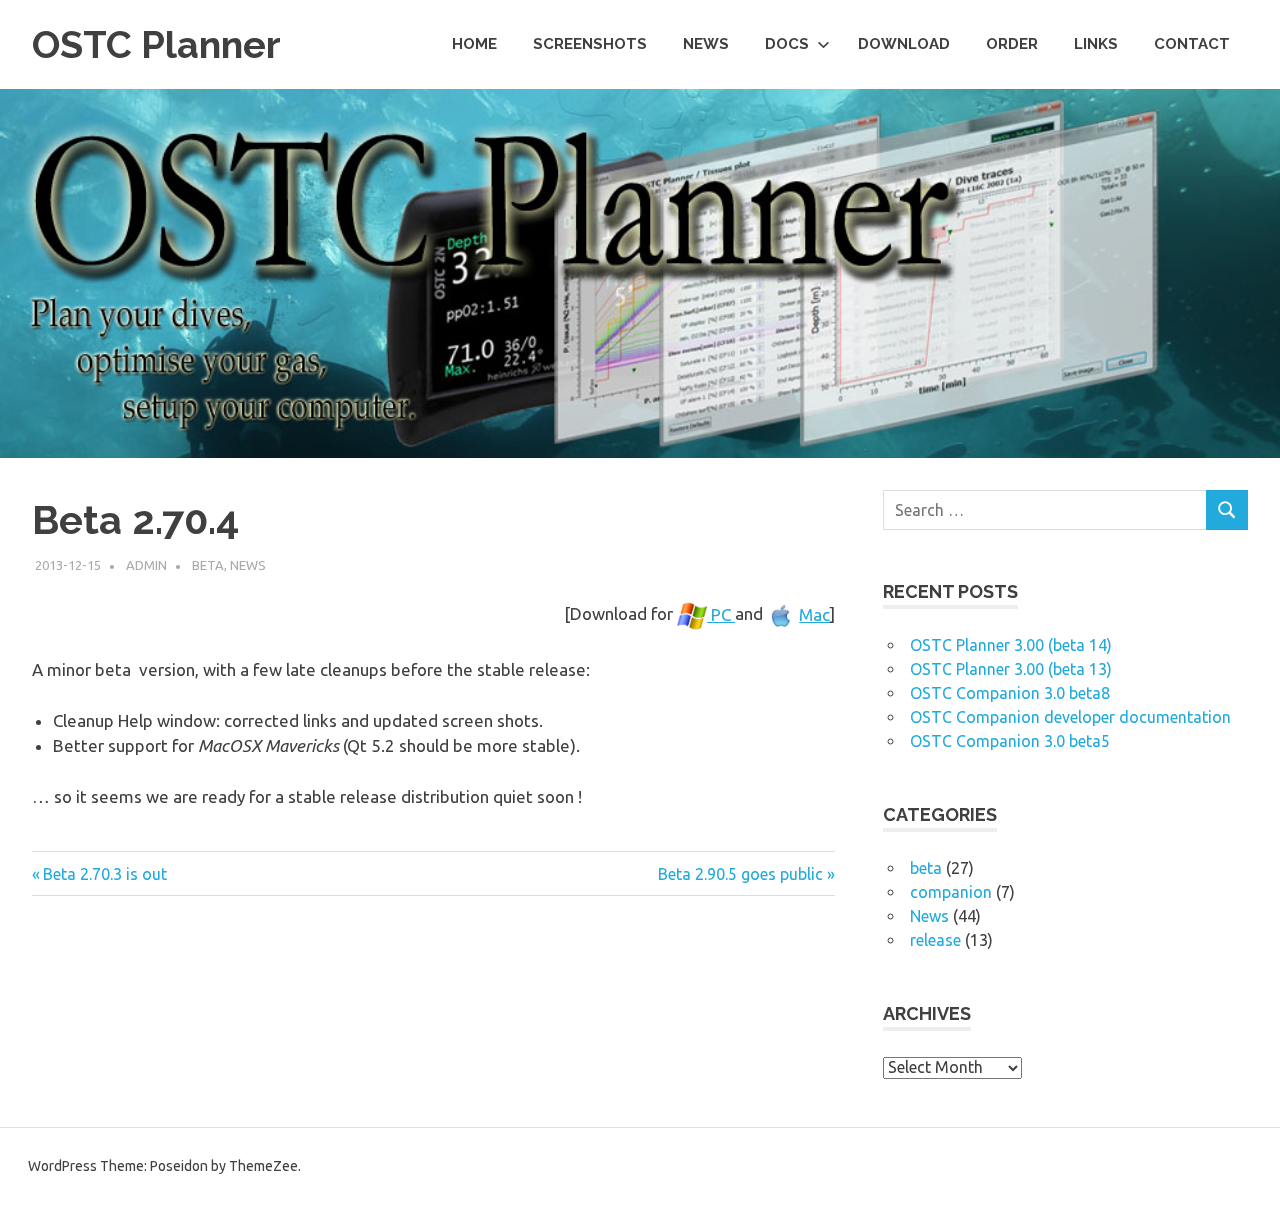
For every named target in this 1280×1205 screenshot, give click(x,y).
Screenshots (590, 44)
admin (146, 565)
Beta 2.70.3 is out (105, 874)
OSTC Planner (156, 44)
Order (1012, 44)
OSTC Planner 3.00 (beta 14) (1011, 645)
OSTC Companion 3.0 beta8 (1010, 693)
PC (721, 614)
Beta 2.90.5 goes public (740, 874)
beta (208, 565)
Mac (814, 614)
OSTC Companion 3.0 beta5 (1010, 741)
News (706, 44)
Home (474, 44)
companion (951, 892)
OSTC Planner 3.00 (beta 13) (1011, 669)
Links (1096, 44)
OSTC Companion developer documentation (1070, 717)
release (935, 940)
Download (904, 44)
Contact (1192, 44)
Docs (787, 44)
